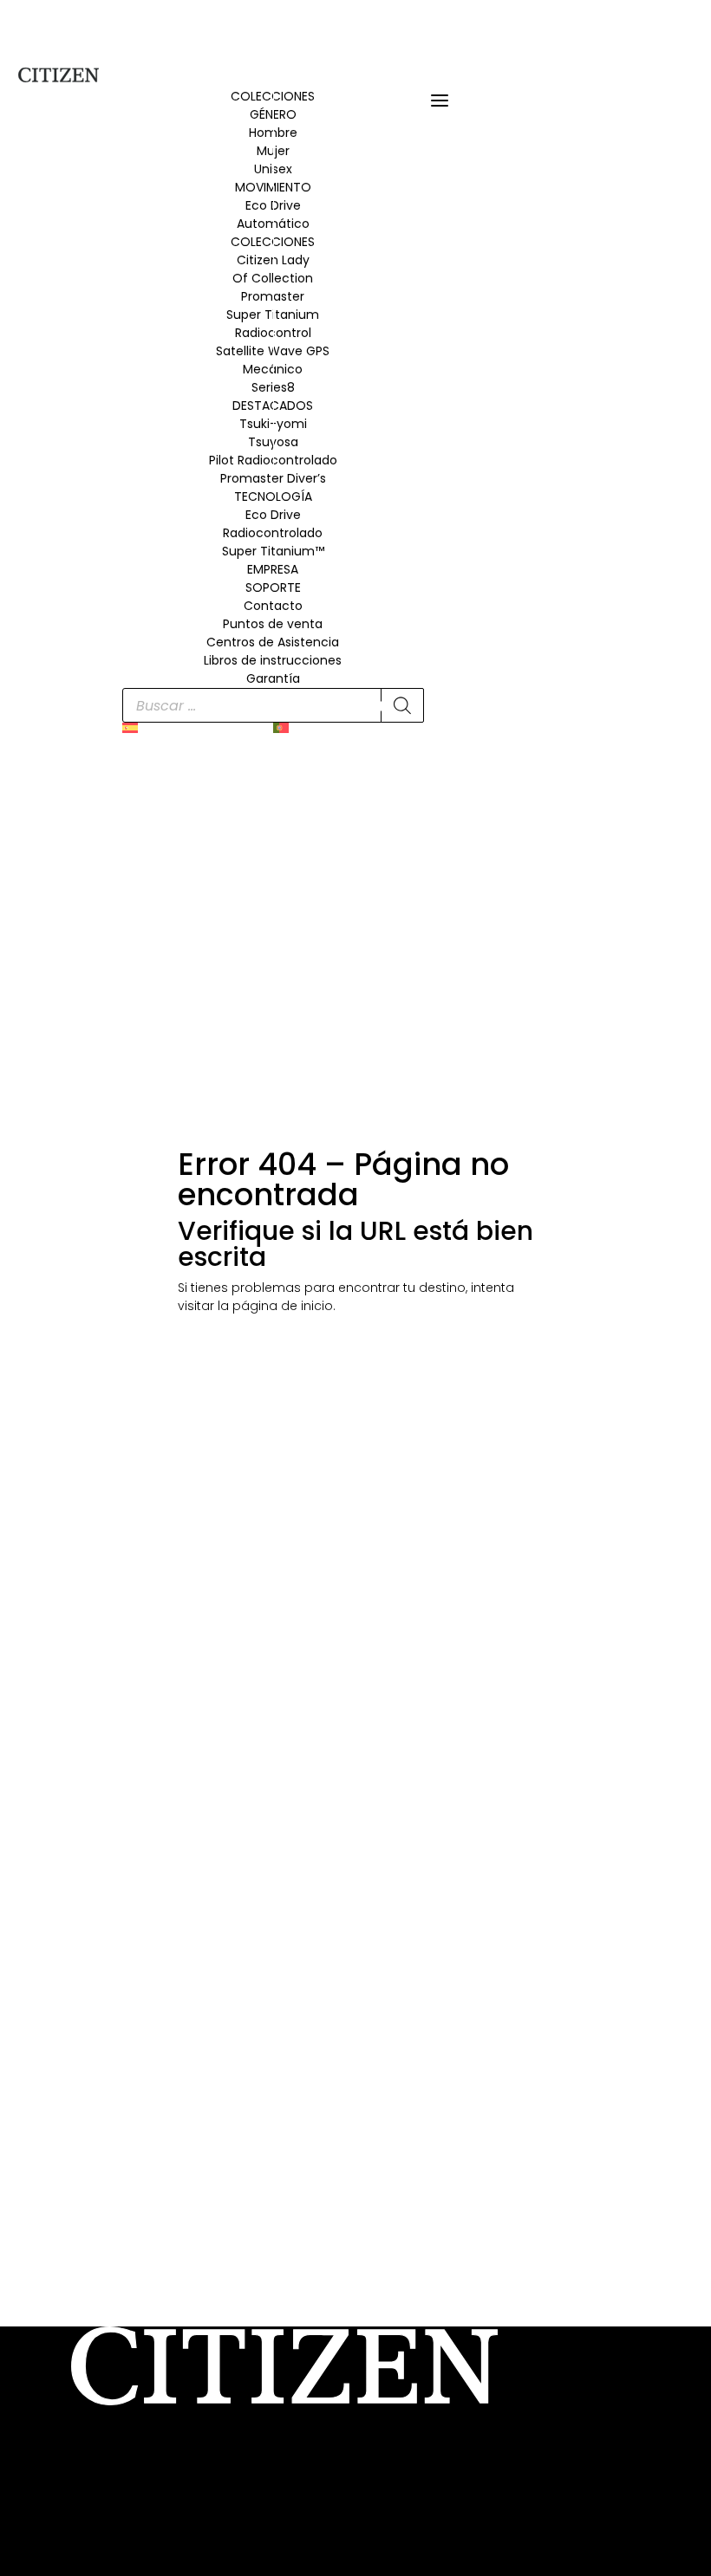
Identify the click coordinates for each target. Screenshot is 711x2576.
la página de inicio (275, 1306)
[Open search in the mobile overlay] (273, 705)
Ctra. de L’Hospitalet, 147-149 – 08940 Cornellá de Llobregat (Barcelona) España (316, 2463)
